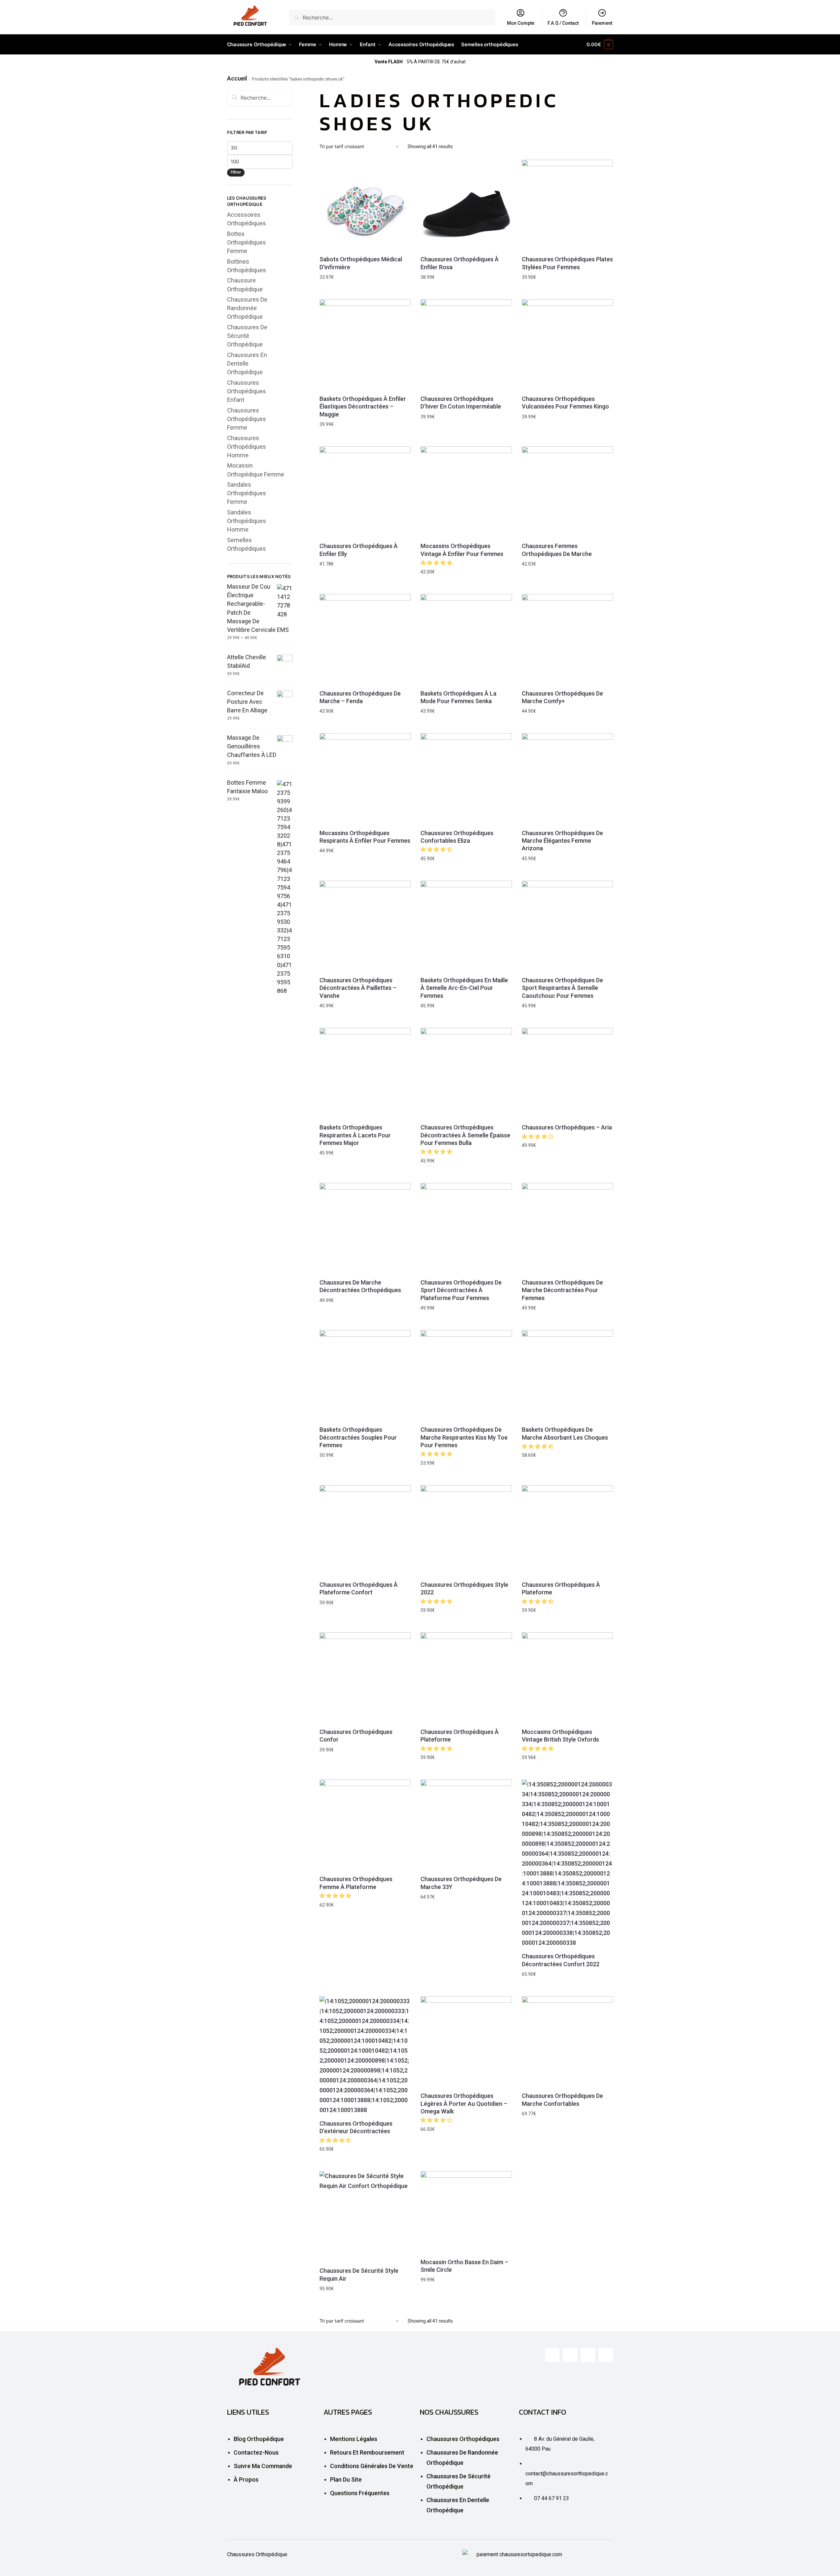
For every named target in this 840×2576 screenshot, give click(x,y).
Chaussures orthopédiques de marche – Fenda (360, 697)
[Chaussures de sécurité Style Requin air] (365, 2217)
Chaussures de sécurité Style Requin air (359, 2274)
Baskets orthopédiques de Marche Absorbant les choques (565, 1433)
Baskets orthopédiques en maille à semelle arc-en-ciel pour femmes (464, 988)
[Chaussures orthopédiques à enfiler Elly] (365, 492)
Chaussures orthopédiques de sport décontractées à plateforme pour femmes (461, 1290)
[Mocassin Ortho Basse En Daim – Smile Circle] (466, 2212)
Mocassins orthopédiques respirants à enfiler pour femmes (365, 837)
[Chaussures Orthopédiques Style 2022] (466, 1531)
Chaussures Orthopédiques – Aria (567, 1127)
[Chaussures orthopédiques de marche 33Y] (466, 1825)
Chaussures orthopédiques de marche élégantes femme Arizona (562, 841)
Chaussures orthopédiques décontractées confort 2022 (561, 1960)
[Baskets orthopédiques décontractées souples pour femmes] (365, 1376)
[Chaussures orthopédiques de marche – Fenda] (365, 639)
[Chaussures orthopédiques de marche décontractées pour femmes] (567, 1228)
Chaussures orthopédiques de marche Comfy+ (562, 697)
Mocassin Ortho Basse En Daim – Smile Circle (464, 2266)
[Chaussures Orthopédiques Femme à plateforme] (365, 1825)
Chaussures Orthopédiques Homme (247, 447)
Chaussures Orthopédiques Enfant (247, 391)
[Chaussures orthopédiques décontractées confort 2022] (567, 1864)
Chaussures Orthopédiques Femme (247, 419)
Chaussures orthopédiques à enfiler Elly (359, 550)
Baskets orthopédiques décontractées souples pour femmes (358, 1437)
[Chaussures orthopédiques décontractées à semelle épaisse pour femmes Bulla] (466, 1073)
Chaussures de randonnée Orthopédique (247, 308)
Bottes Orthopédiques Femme (247, 242)
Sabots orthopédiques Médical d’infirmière (361, 263)
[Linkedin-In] (588, 2355)
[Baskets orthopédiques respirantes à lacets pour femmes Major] (365, 1073)
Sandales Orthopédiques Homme (247, 521)
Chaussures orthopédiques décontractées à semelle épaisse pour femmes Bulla (465, 1135)
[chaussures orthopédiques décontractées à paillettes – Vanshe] (365, 926)
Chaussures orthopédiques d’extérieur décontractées (356, 2127)
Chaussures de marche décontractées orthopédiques (360, 1286)
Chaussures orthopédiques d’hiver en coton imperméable (461, 403)
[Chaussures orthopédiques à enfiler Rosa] (466, 205)
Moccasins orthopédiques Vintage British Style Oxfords (560, 1736)
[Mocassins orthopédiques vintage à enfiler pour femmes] (466, 492)
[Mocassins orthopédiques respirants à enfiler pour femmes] (365, 779)
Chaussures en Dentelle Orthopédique (247, 363)
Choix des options (365, 293)
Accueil (237, 78)
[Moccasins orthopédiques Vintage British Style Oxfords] (567, 1678)
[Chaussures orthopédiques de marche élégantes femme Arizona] (567, 779)
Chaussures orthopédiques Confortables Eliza (457, 837)
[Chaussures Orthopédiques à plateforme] (567, 1531)
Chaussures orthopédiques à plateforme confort (359, 1588)
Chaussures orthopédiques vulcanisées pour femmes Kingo (565, 403)
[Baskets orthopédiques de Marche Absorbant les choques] (567, 1376)
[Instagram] (606, 2355)
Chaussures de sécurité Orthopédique (247, 336)
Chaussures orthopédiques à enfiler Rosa (460, 263)
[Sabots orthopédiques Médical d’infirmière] (365, 205)
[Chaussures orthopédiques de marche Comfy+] (567, 639)
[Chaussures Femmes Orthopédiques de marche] (567, 492)
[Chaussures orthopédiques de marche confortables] (567, 2042)
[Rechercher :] (260, 98)
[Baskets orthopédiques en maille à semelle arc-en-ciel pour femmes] (466, 926)
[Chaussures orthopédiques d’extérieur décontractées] (365, 2056)
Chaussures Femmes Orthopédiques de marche (557, 550)
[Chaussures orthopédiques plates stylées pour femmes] (567, 205)
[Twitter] (570, 2355)
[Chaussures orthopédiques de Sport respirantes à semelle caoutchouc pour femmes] (567, 926)
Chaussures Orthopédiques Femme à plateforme (356, 1883)
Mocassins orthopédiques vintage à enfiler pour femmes (462, 550)
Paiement (602, 23)
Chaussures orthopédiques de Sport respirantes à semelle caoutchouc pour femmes (562, 988)
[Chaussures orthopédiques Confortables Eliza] (466, 779)
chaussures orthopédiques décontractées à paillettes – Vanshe (358, 988)
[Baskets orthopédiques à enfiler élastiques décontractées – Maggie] (365, 345)
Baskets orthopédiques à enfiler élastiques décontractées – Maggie (363, 407)
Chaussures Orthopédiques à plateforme (561, 1588)
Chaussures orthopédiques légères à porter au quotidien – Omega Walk (464, 2103)
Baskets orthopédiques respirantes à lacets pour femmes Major (355, 1135)
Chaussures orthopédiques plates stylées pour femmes (567, 263)
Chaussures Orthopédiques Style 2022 (464, 1588)
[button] (437, 563)
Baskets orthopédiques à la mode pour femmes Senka (458, 697)
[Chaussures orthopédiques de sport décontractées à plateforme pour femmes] (466, 1228)
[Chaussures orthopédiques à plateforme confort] (365, 1531)
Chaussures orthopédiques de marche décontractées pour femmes (562, 1290)
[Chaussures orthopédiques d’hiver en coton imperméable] (466, 345)
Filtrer (236, 172)
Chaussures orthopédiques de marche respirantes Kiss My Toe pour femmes (464, 1437)
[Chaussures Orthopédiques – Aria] (567, 1073)
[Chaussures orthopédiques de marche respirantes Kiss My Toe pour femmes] (466, 1376)
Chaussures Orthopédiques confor (356, 1736)
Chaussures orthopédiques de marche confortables (562, 2100)
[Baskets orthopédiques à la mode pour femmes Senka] (466, 639)
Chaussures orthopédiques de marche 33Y (461, 1883)
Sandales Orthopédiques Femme (247, 493)
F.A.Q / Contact (563, 23)
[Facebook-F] (552, 2355)
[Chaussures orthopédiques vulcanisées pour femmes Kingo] (567, 345)
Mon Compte (521, 23)
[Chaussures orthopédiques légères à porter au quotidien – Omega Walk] (466, 2042)
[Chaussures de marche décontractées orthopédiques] (365, 1228)
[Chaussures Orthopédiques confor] (365, 1678)
